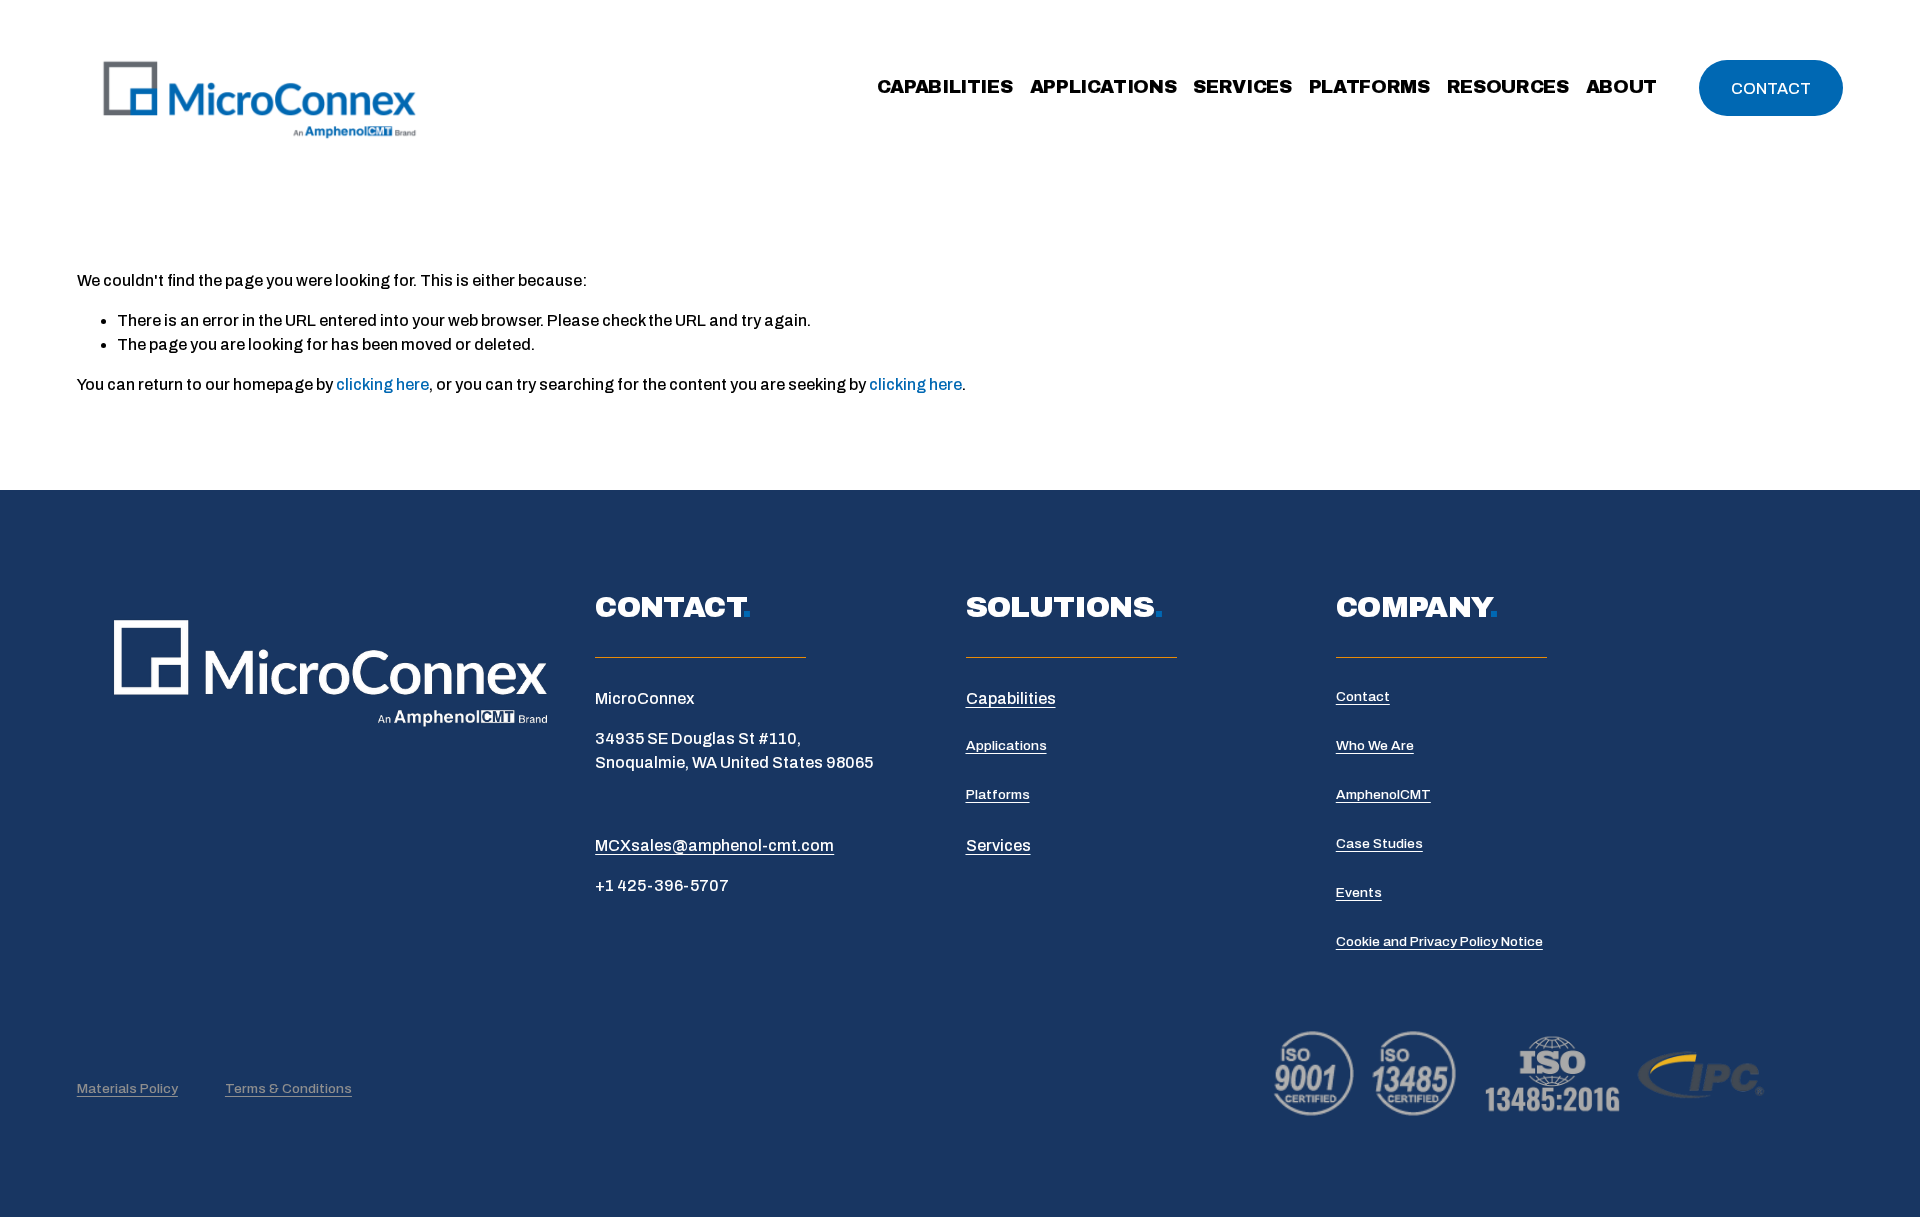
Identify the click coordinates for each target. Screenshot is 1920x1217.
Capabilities (945, 87)
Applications (1103, 87)
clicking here (382, 384)
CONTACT (1771, 88)
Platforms (1369, 87)
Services (1242, 87)
